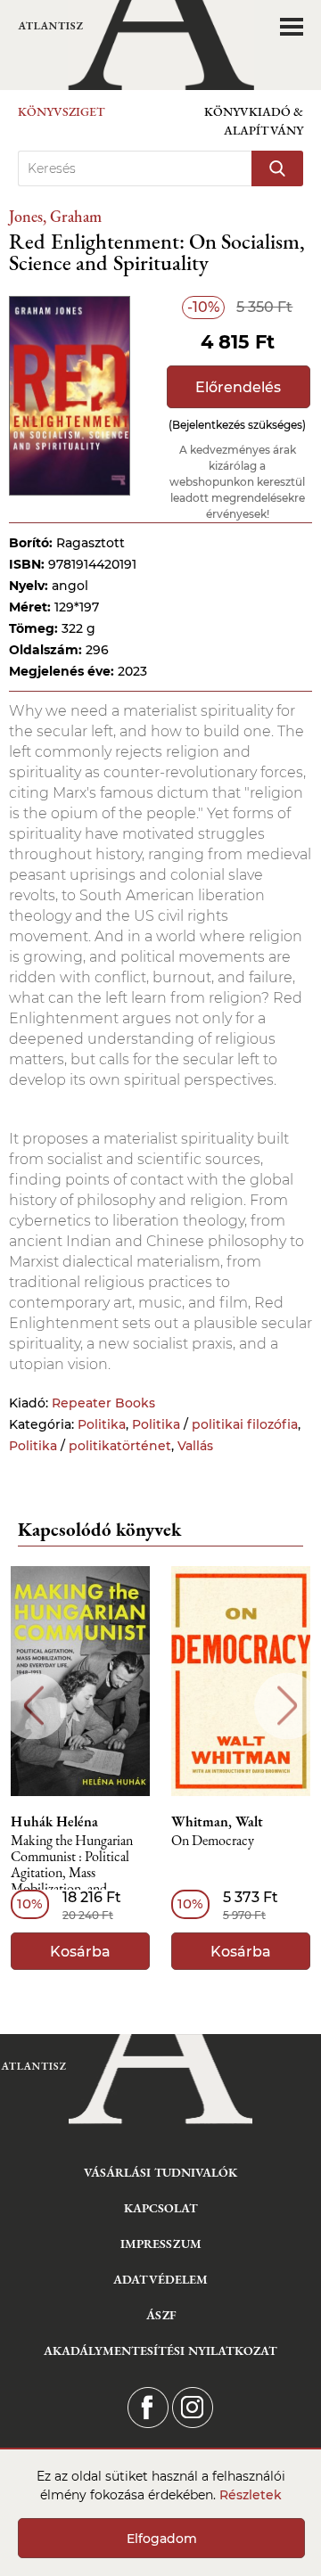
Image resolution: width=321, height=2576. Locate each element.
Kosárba (80, 1952)
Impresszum (161, 2244)
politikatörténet (120, 1446)
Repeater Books (103, 1403)
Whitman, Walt (217, 1822)
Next (288, 1706)
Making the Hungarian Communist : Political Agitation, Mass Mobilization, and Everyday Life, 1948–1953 (72, 1866)
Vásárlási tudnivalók (160, 2172)
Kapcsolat (161, 2208)
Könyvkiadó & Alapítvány (254, 121)
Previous (33, 1706)
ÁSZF (161, 2315)
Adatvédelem (160, 2279)
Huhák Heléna (54, 1822)
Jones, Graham (55, 216)
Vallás (195, 1446)
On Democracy (213, 1841)
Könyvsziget (62, 111)
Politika (102, 1424)
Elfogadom (162, 2539)
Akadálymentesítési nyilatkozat (160, 2350)
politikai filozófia (245, 1424)
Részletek (251, 2495)
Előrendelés (238, 387)
